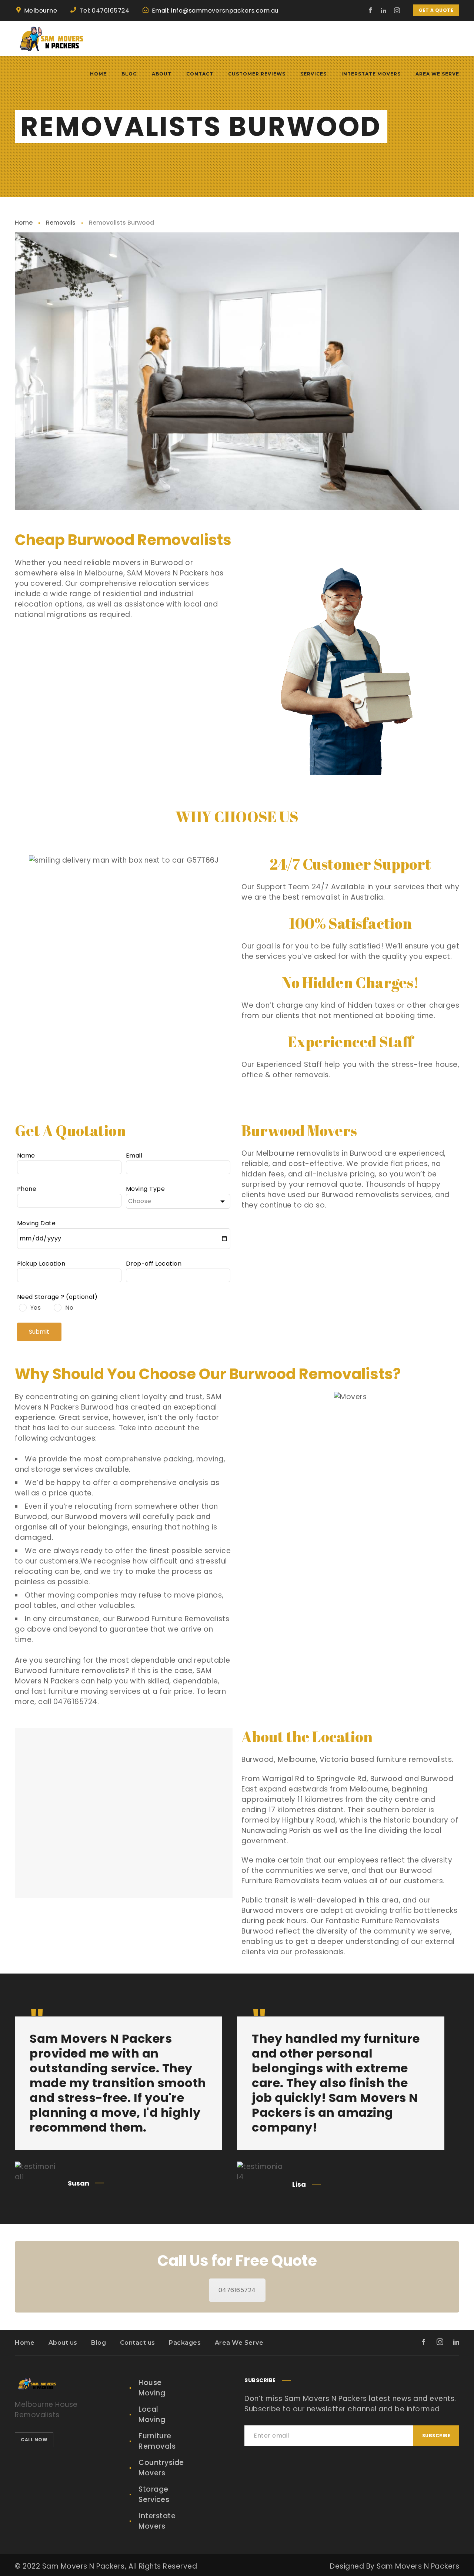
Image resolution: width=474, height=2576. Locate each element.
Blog (99, 2343)
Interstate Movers (157, 2521)
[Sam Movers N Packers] (52, 38)
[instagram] (397, 10)
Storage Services (154, 2494)
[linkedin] (384, 10)
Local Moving (152, 2414)
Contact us (138, 2343)
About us (63, 2343)
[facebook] (371, 10)
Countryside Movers (161, 2468)
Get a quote (436, 10)
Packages (185, 2343)
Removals (61, 223)
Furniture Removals (157, 2441)
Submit (39, 1332)
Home (24, 223)
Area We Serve (239, 2343)
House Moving (152, 2388)
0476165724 (237, 2290)
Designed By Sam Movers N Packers (395, 2566)
